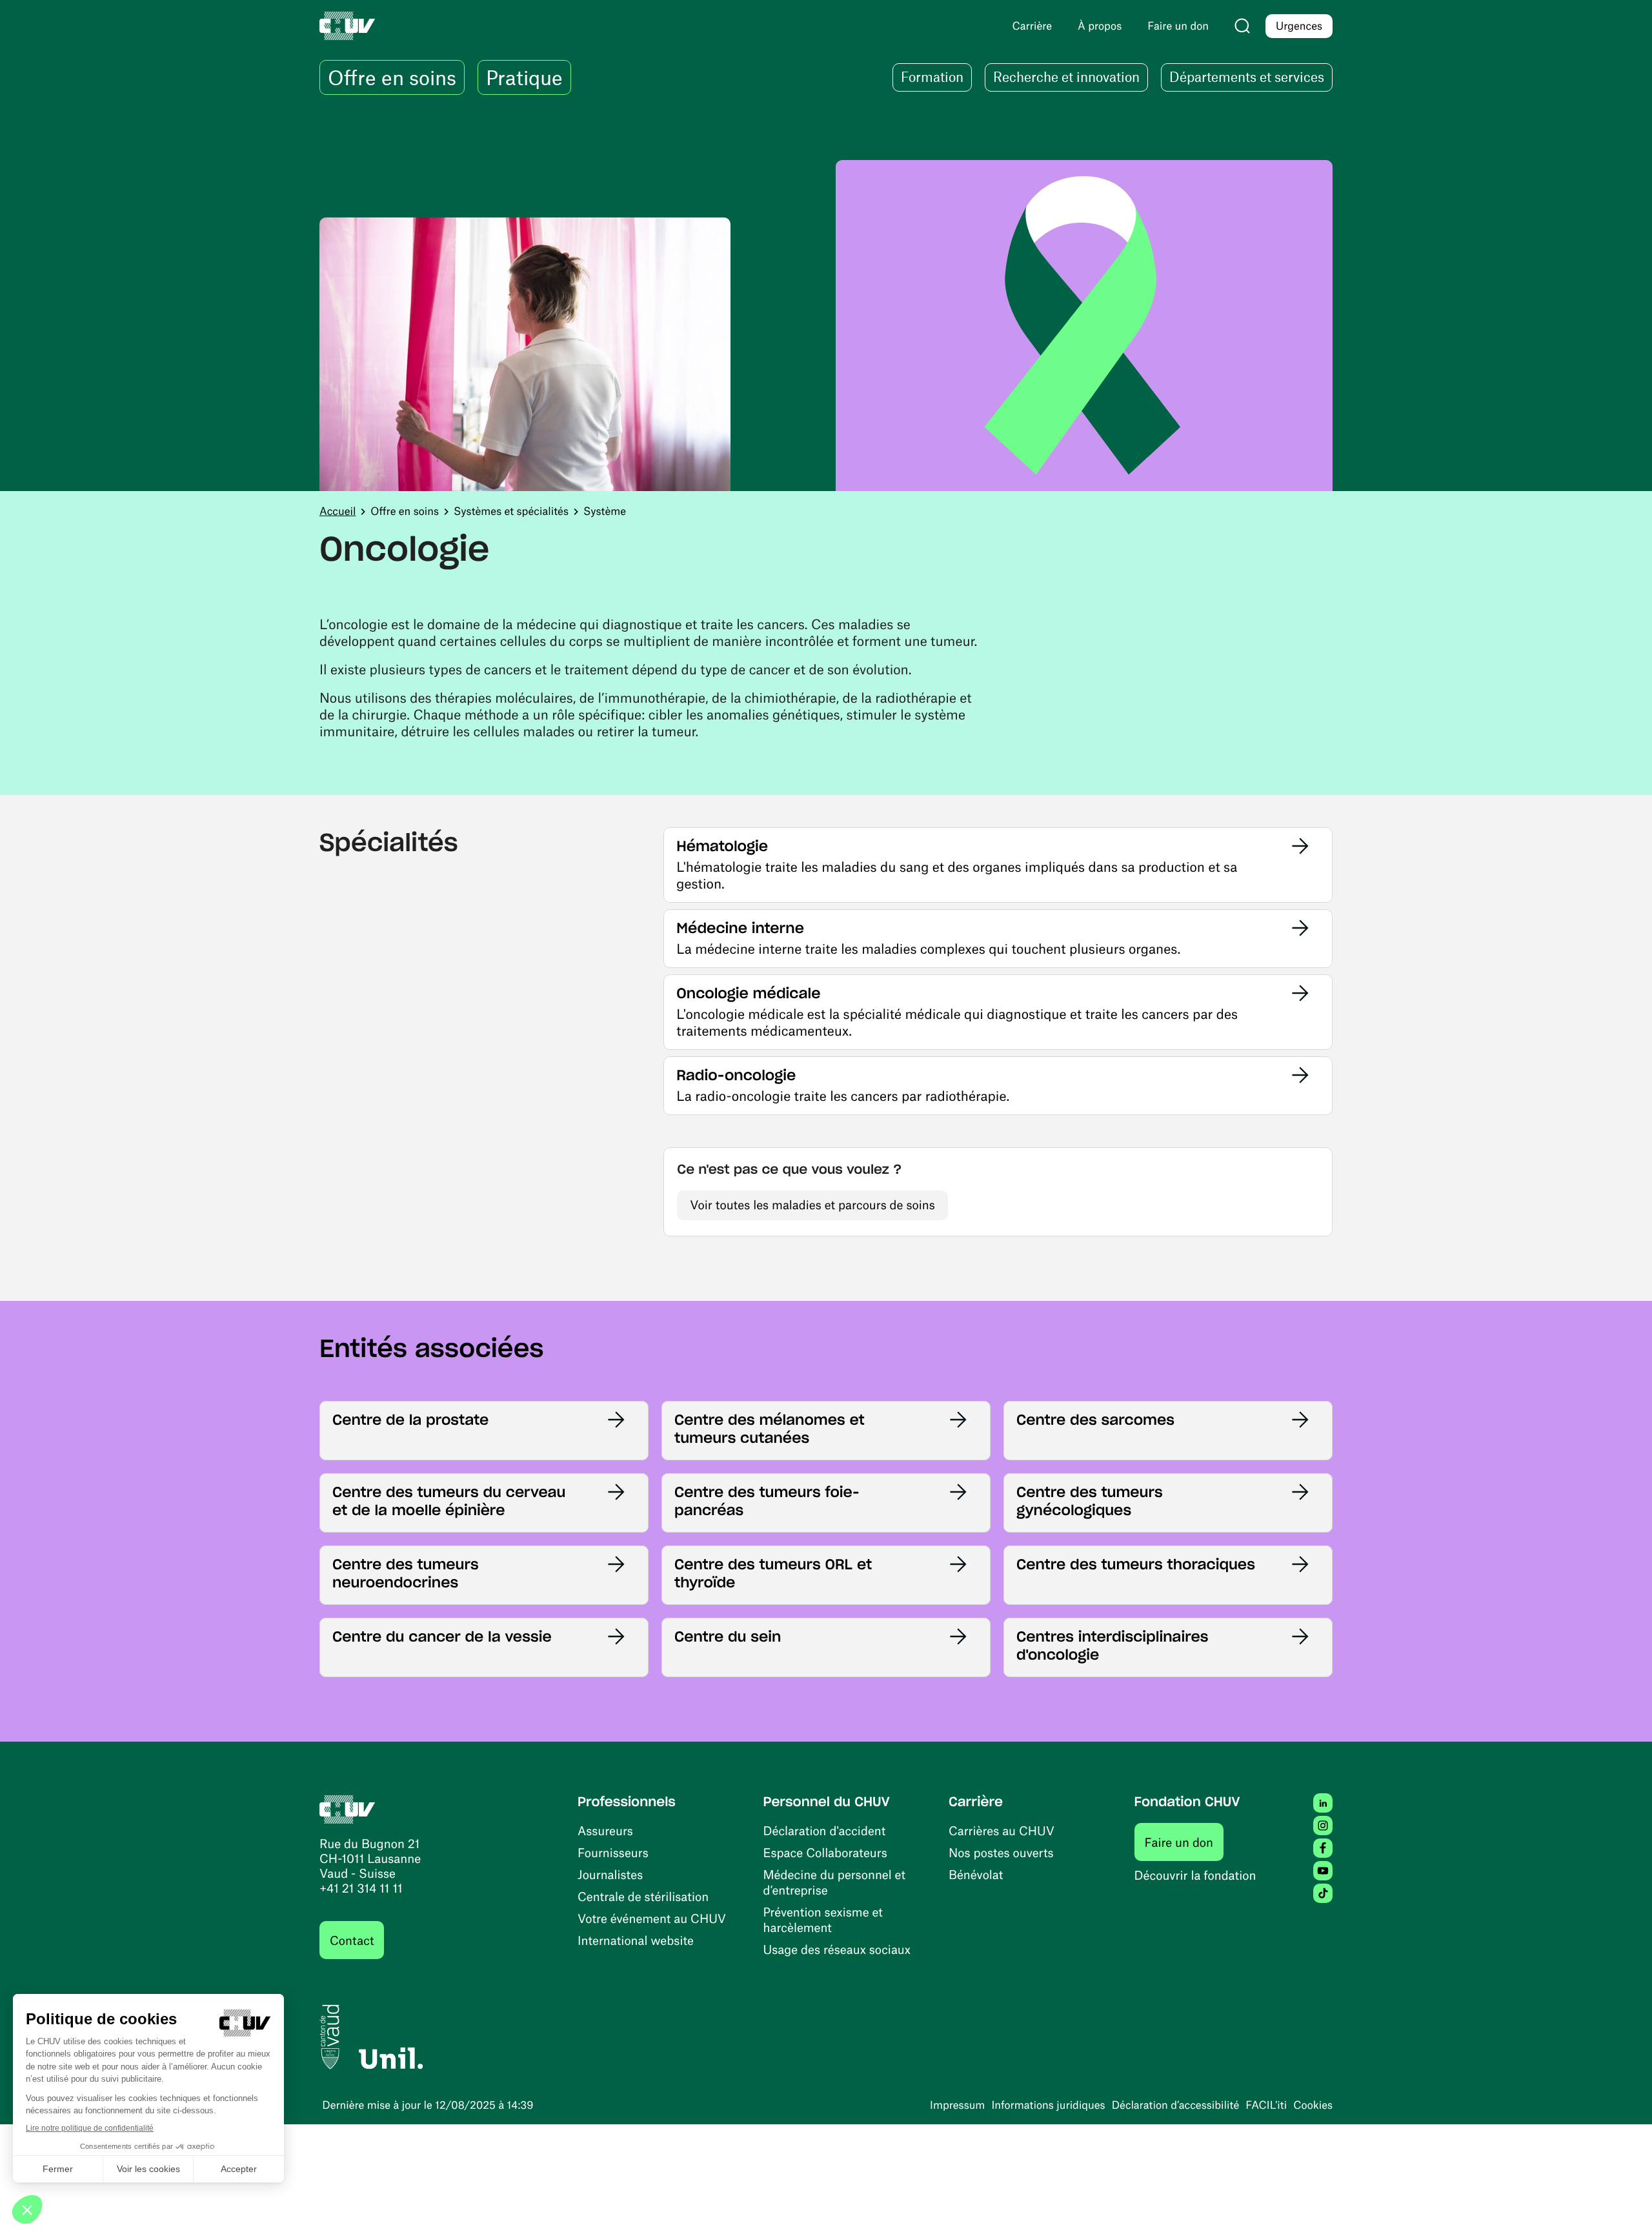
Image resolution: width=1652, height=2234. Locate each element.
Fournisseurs (613, 1852)
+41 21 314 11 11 (361, 1888)
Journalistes (610, 1874)
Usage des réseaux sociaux (837, 1949)
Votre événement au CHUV (652, 1918)
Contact (352, 1940)
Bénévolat (976, 1874)
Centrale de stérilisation (643, 1896)
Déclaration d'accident (825, 1830)
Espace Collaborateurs (825, 1852)
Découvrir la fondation (1195, 1875)
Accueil (337, 511)
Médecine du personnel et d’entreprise (835, 1882)
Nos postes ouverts (1001, 1852)
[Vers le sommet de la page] (1623, 2205)
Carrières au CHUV (1002, 1830)
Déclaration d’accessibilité (1176, 2105)
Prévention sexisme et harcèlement (823, 1919)
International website (636, 1940)
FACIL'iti (1266, 2105)
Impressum (957, 2105)
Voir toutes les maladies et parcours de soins (812, 1204)
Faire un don (1184, 1842)
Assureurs (605, 1830)
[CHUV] (348, 1808)
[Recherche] (1242, 26)
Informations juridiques (1048, 2105)
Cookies (1313, 2105)
